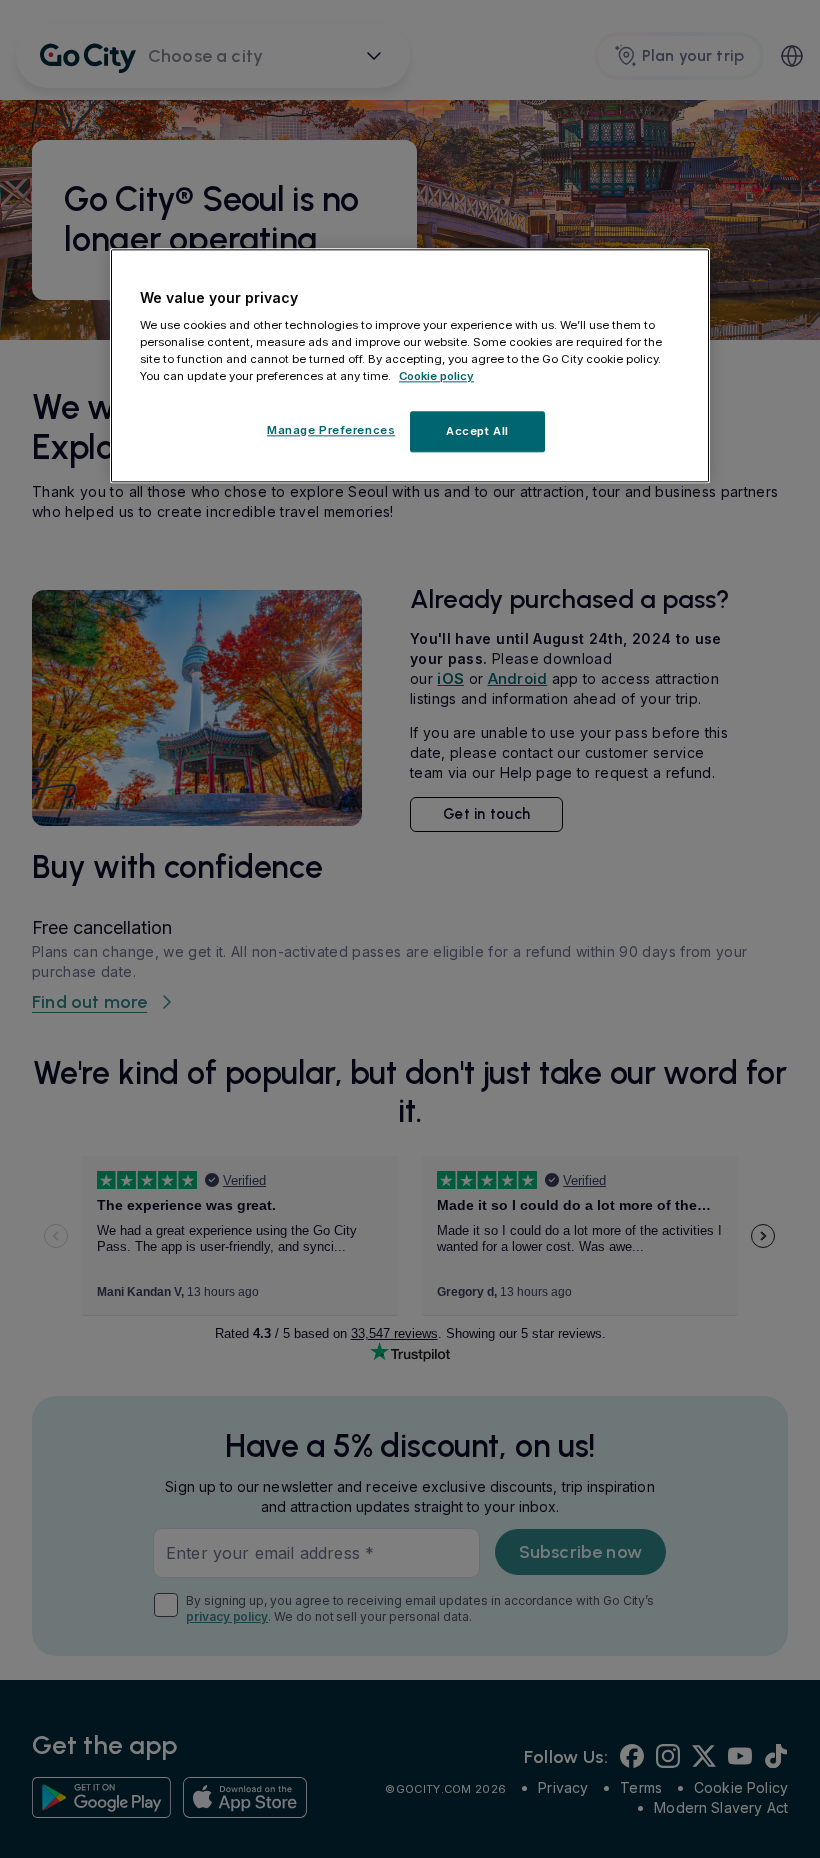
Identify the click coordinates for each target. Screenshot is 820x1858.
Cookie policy (436, 377)
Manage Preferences (331, 430)
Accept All (477, 431)
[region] (410, 366)
